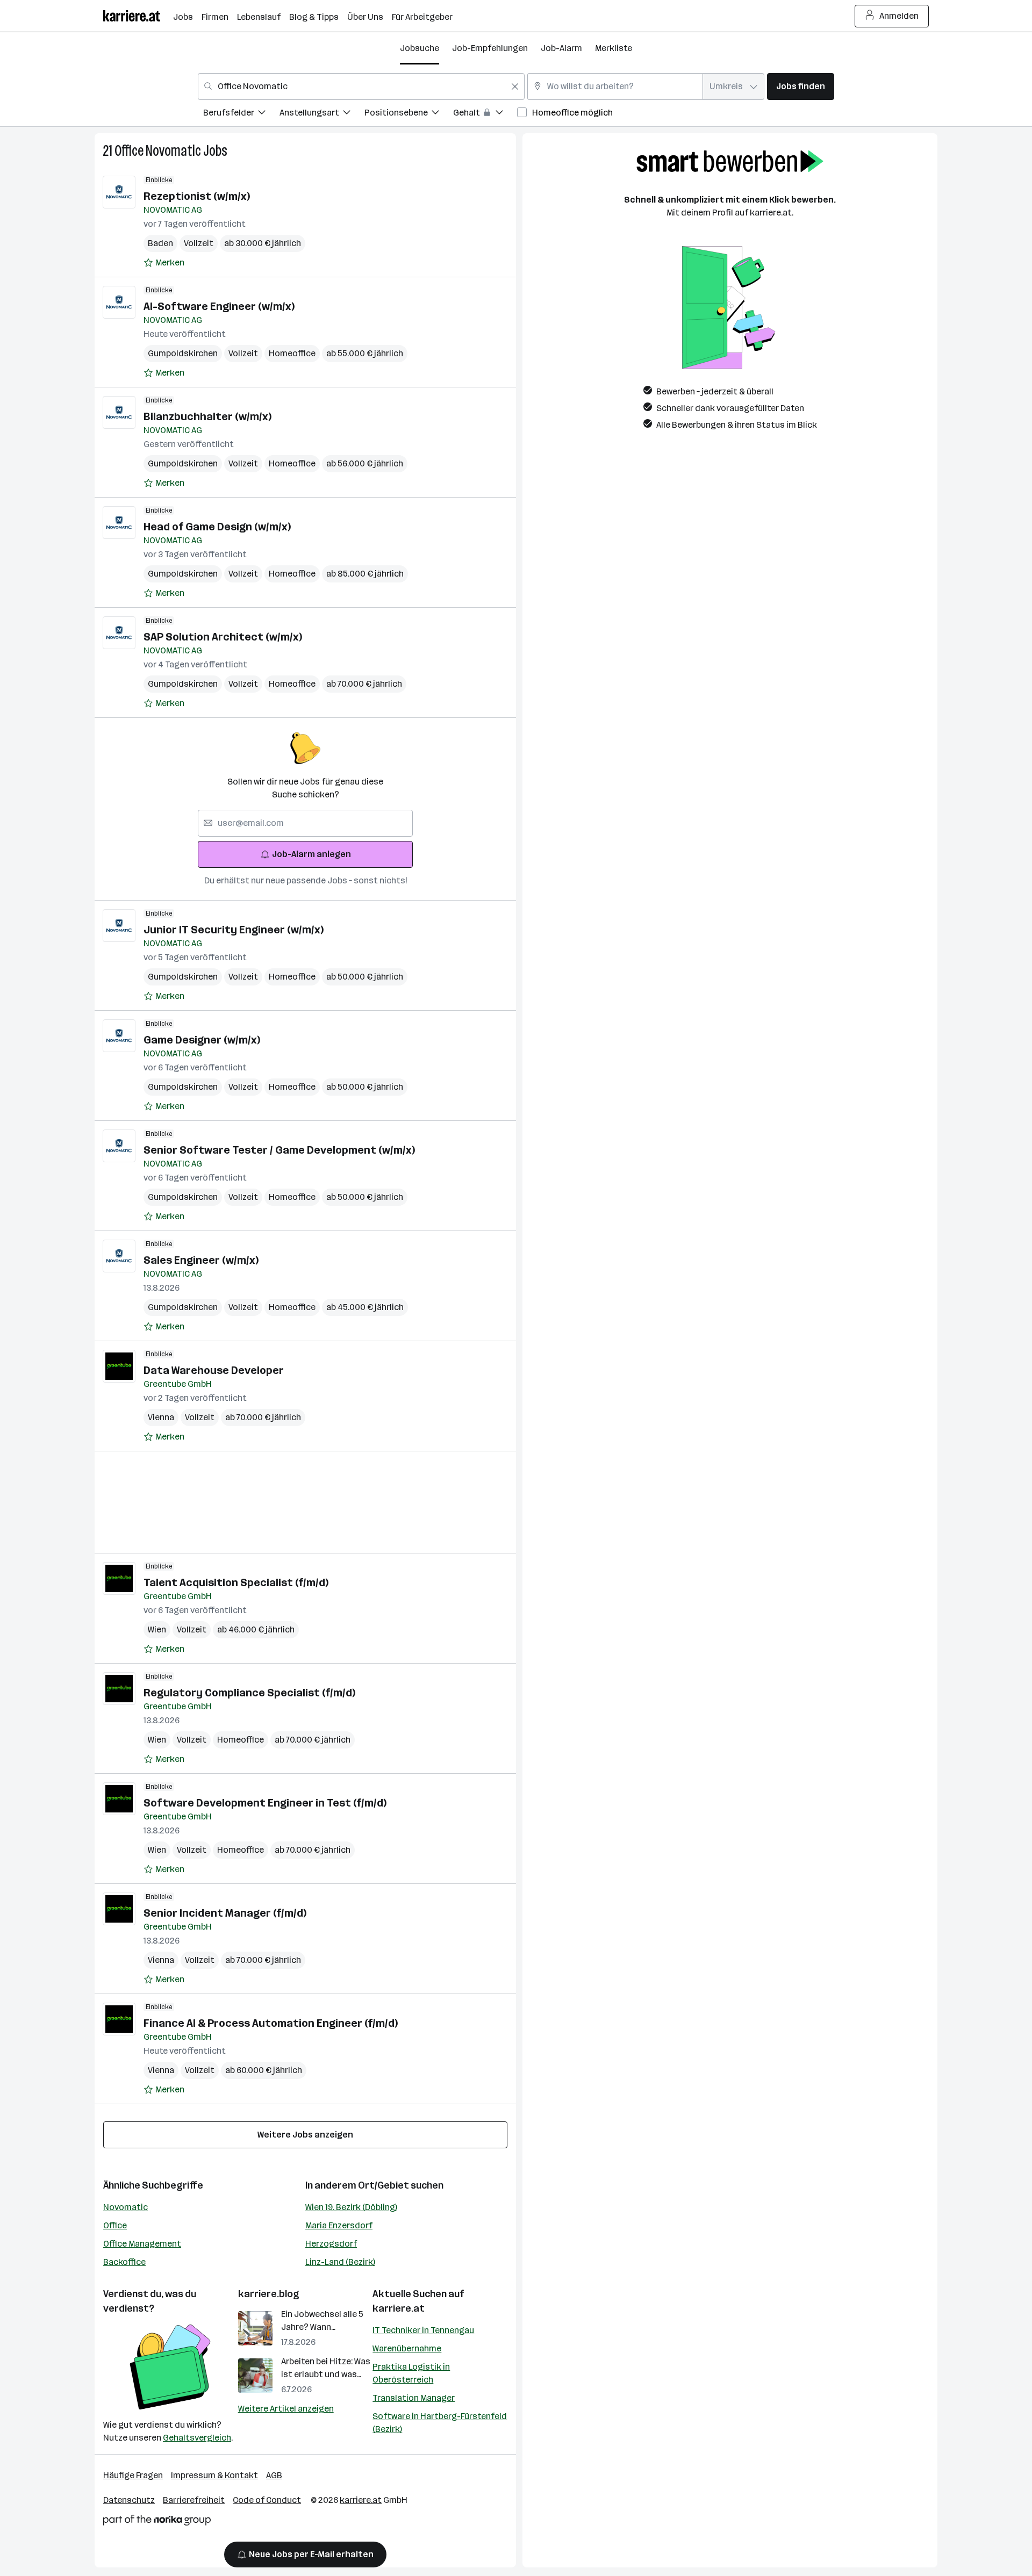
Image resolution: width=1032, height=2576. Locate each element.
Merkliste (614, 48)
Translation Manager (414, 2398)
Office (115, 2225)
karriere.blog (269, 2294)
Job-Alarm (561, 48)
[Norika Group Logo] (157, 2522)
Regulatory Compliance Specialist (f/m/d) (249, 1693)
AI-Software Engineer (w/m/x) (219, 306)
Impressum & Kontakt (214, 2475)
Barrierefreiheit (194, 2500)
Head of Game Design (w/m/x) (217, 527)
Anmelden (899, 16)
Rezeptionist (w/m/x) (197, 196)
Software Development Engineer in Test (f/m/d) (265, 1803)
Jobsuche (420, 48)
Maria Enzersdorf (339, 2225)
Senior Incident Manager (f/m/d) (225, 1913)
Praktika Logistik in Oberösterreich (411, 2373)
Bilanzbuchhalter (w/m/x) (207, 416)
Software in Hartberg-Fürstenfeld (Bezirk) (440, 2423)
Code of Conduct (267, 2500)
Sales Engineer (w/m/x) (201, 1260)
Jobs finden (801, 86)
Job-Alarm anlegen (311, 854)
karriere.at (399, 2308)
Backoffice (124, 2262)
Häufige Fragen (133, 2475)
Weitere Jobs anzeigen (305, 2135)
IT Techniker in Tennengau (423, 2330)
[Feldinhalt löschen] (515, 87)
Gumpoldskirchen (183, 353)
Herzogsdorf (331, 2244)
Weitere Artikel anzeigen (286, 2409)
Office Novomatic (158, 151)
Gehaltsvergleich (197, 2438)
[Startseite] (138, 16)
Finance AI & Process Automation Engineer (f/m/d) (271, 2023)
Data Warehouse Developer (214, 1370)
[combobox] (361, 87)
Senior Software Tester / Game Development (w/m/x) (279, 1150)
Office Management (142, 2244)
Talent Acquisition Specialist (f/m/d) (236, 1582)
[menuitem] (241, 114)
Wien (157, 1629)
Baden (160, 243)
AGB (274, 2475)
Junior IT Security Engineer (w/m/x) (234, 930)
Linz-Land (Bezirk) (340, 2262)
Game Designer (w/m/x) (202, 1040)
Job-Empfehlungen (490, 48)
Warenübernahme (407, 2348)
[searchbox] (305, 823)
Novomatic (126, 2207)
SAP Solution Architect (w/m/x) (223, 637)
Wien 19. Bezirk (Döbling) (351, 2207)
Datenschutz (129, 2500)
